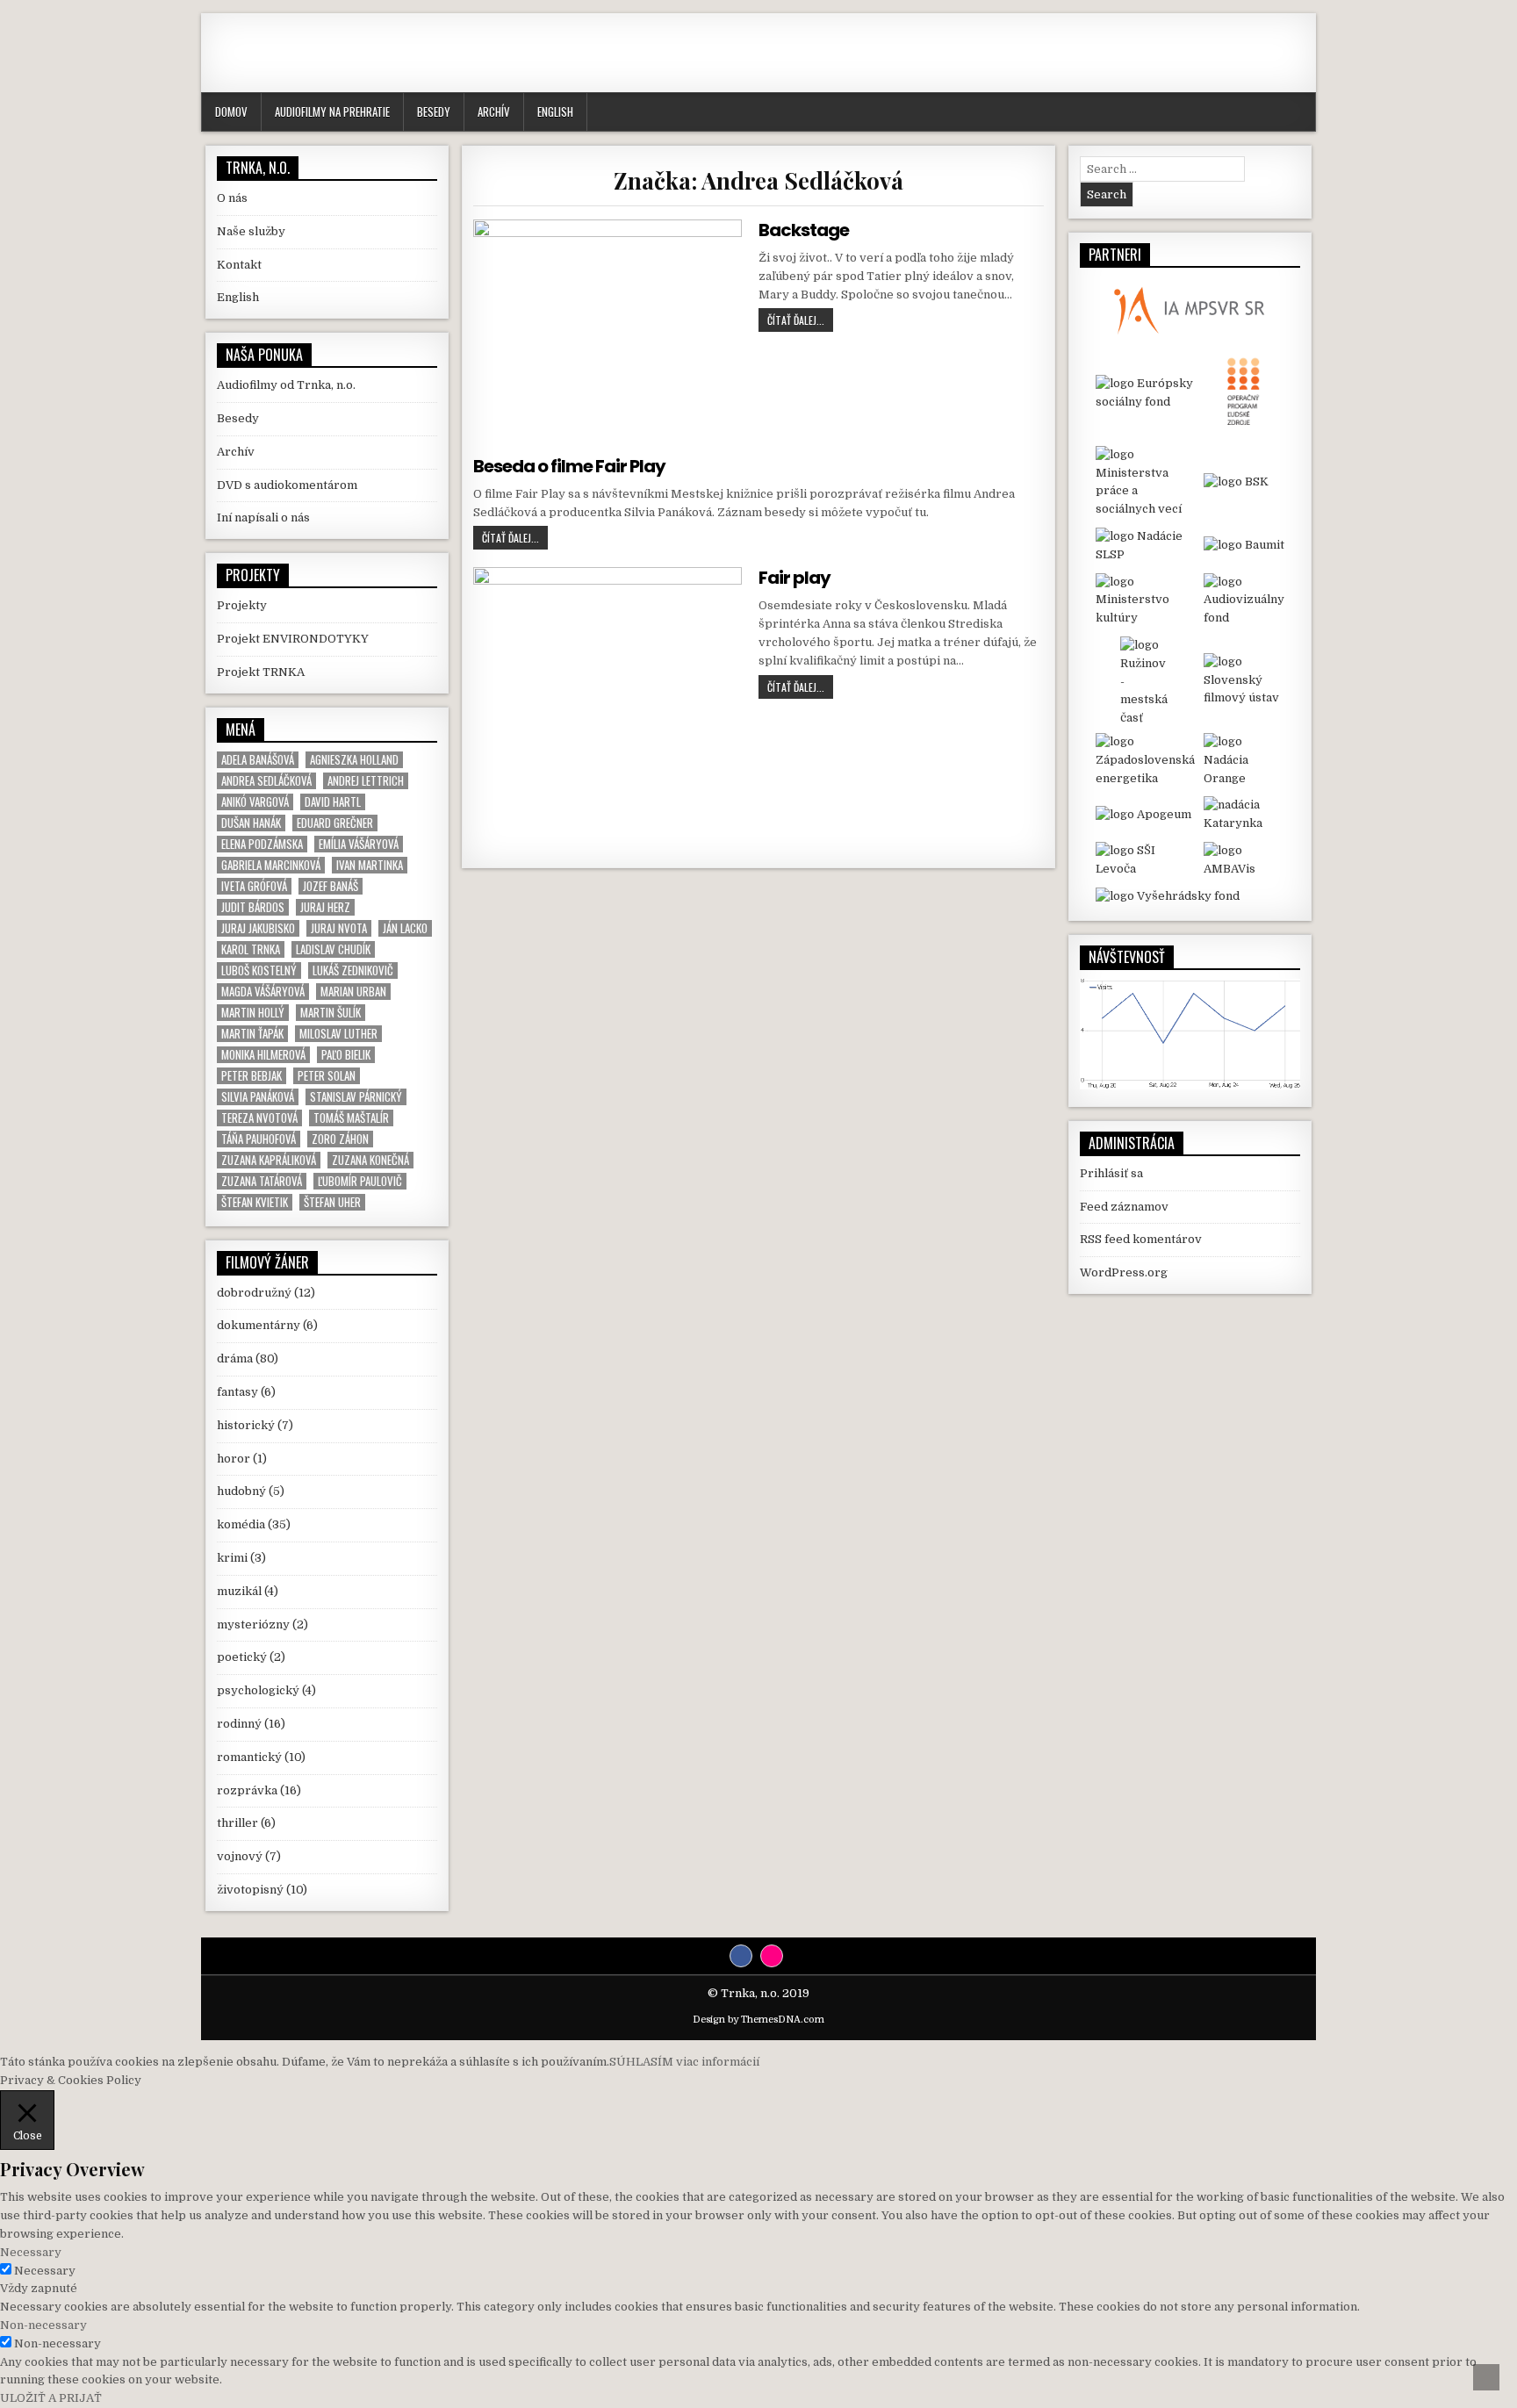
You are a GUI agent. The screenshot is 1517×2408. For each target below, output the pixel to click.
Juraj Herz (325, 907)
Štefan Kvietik (255, 1202)
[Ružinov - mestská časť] (1145, 680)
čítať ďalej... (800, 320)
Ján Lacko (405, 928)
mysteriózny (253, 1625)
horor (234, 1459)
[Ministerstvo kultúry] (1145, 600)
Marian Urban (353, 992)
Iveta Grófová (254, 886)
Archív (494, 111)
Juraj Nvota (339, 928)
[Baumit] (1244, 546)
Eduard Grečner (335, 823)
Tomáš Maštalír (351, 1118)
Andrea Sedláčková (266, 781)
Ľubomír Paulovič (360, 1181)
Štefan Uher (332, 1202)
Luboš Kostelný (259, 970)
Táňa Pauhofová (259, 1139)
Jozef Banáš (331, 886)
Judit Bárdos (253, 907)
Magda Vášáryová (263, 992)
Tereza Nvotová (259, 1118)
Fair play (794, 578)
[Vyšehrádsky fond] (1190, 897)
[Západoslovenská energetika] (1145, 760)
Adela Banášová (258, 760)
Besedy (434, 111)
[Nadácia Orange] (1244, 760)
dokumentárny (259, 1325)
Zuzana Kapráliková (269, 1160)
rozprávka (247, 1790)
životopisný (250, 1890)
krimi (232, 1558)
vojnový (240, 1856)
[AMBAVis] (1244, 860)
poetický (242, 1657)
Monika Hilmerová (263, 1055)
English (555, 111)
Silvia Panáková (258, 1097)
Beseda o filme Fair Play (569, 466)
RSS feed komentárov (1141, 1239)
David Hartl (333, 802)
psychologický (258, 1690)
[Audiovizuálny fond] (1244, 600)
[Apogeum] (1145, 815)
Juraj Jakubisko (258, 928)
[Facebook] (741, 1956)
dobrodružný (254, 1293)
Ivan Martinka (370, 865)
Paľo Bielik (346, 1055)
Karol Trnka (251, 949)
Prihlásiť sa (1111, 1173)
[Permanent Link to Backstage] (607, 329)
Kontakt (239, 265)
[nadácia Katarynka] (1244, 815)
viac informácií (718, 2062)
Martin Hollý (253, 1013)
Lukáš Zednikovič (353, 970)
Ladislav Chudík (333, 949)
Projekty (242, 605)
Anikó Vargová (255, 802)
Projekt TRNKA (261, 672)
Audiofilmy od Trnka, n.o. (286, 385)
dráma (235, 1359)
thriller (237, 1823)
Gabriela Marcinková (271, 865)
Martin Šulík (331, 1013)
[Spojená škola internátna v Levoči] (1145, 860)
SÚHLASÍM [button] (641, 2062)
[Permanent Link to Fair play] (607, 701)
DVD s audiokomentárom (287, 485)
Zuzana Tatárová (262, 1181)
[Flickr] (772, 1956)
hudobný (241, 1491)
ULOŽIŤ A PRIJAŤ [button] (51, 2398)
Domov (231, 111)
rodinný (239, 1724)
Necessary (45, 2271)
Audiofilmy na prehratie (332, 111)
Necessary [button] (31, 2252)
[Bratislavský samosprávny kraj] (1244, 482)
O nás (232, 198)
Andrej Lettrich (366, 781)
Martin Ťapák (252, 1034)
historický (246, 1425)
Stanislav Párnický (356, 1097)
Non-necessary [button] (43, 2325)
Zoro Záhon (340, 1139)
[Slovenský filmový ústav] (1244, 680)
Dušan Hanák (251, 823)
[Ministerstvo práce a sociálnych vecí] (1145, 482)
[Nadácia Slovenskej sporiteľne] (1145, 546)
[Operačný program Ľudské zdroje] (1244, 393)
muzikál (239, 1591)
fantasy (237, 1392)
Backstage (804, 230)
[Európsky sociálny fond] (1145, 393)
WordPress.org (1124, 1272)
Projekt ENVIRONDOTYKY (293, 639)
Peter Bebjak (252, 1076)
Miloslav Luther (338, 1034)
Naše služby (251, 231)
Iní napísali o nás (263, 518)
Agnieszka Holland (354, 760)
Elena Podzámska (262, 844)
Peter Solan (327, 1076)
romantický (249, 1757)
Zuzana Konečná (370, 1160)
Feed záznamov (1124, 1207)
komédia (241, 1524)
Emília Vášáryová (359, 844)
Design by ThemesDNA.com (758, 2020)
